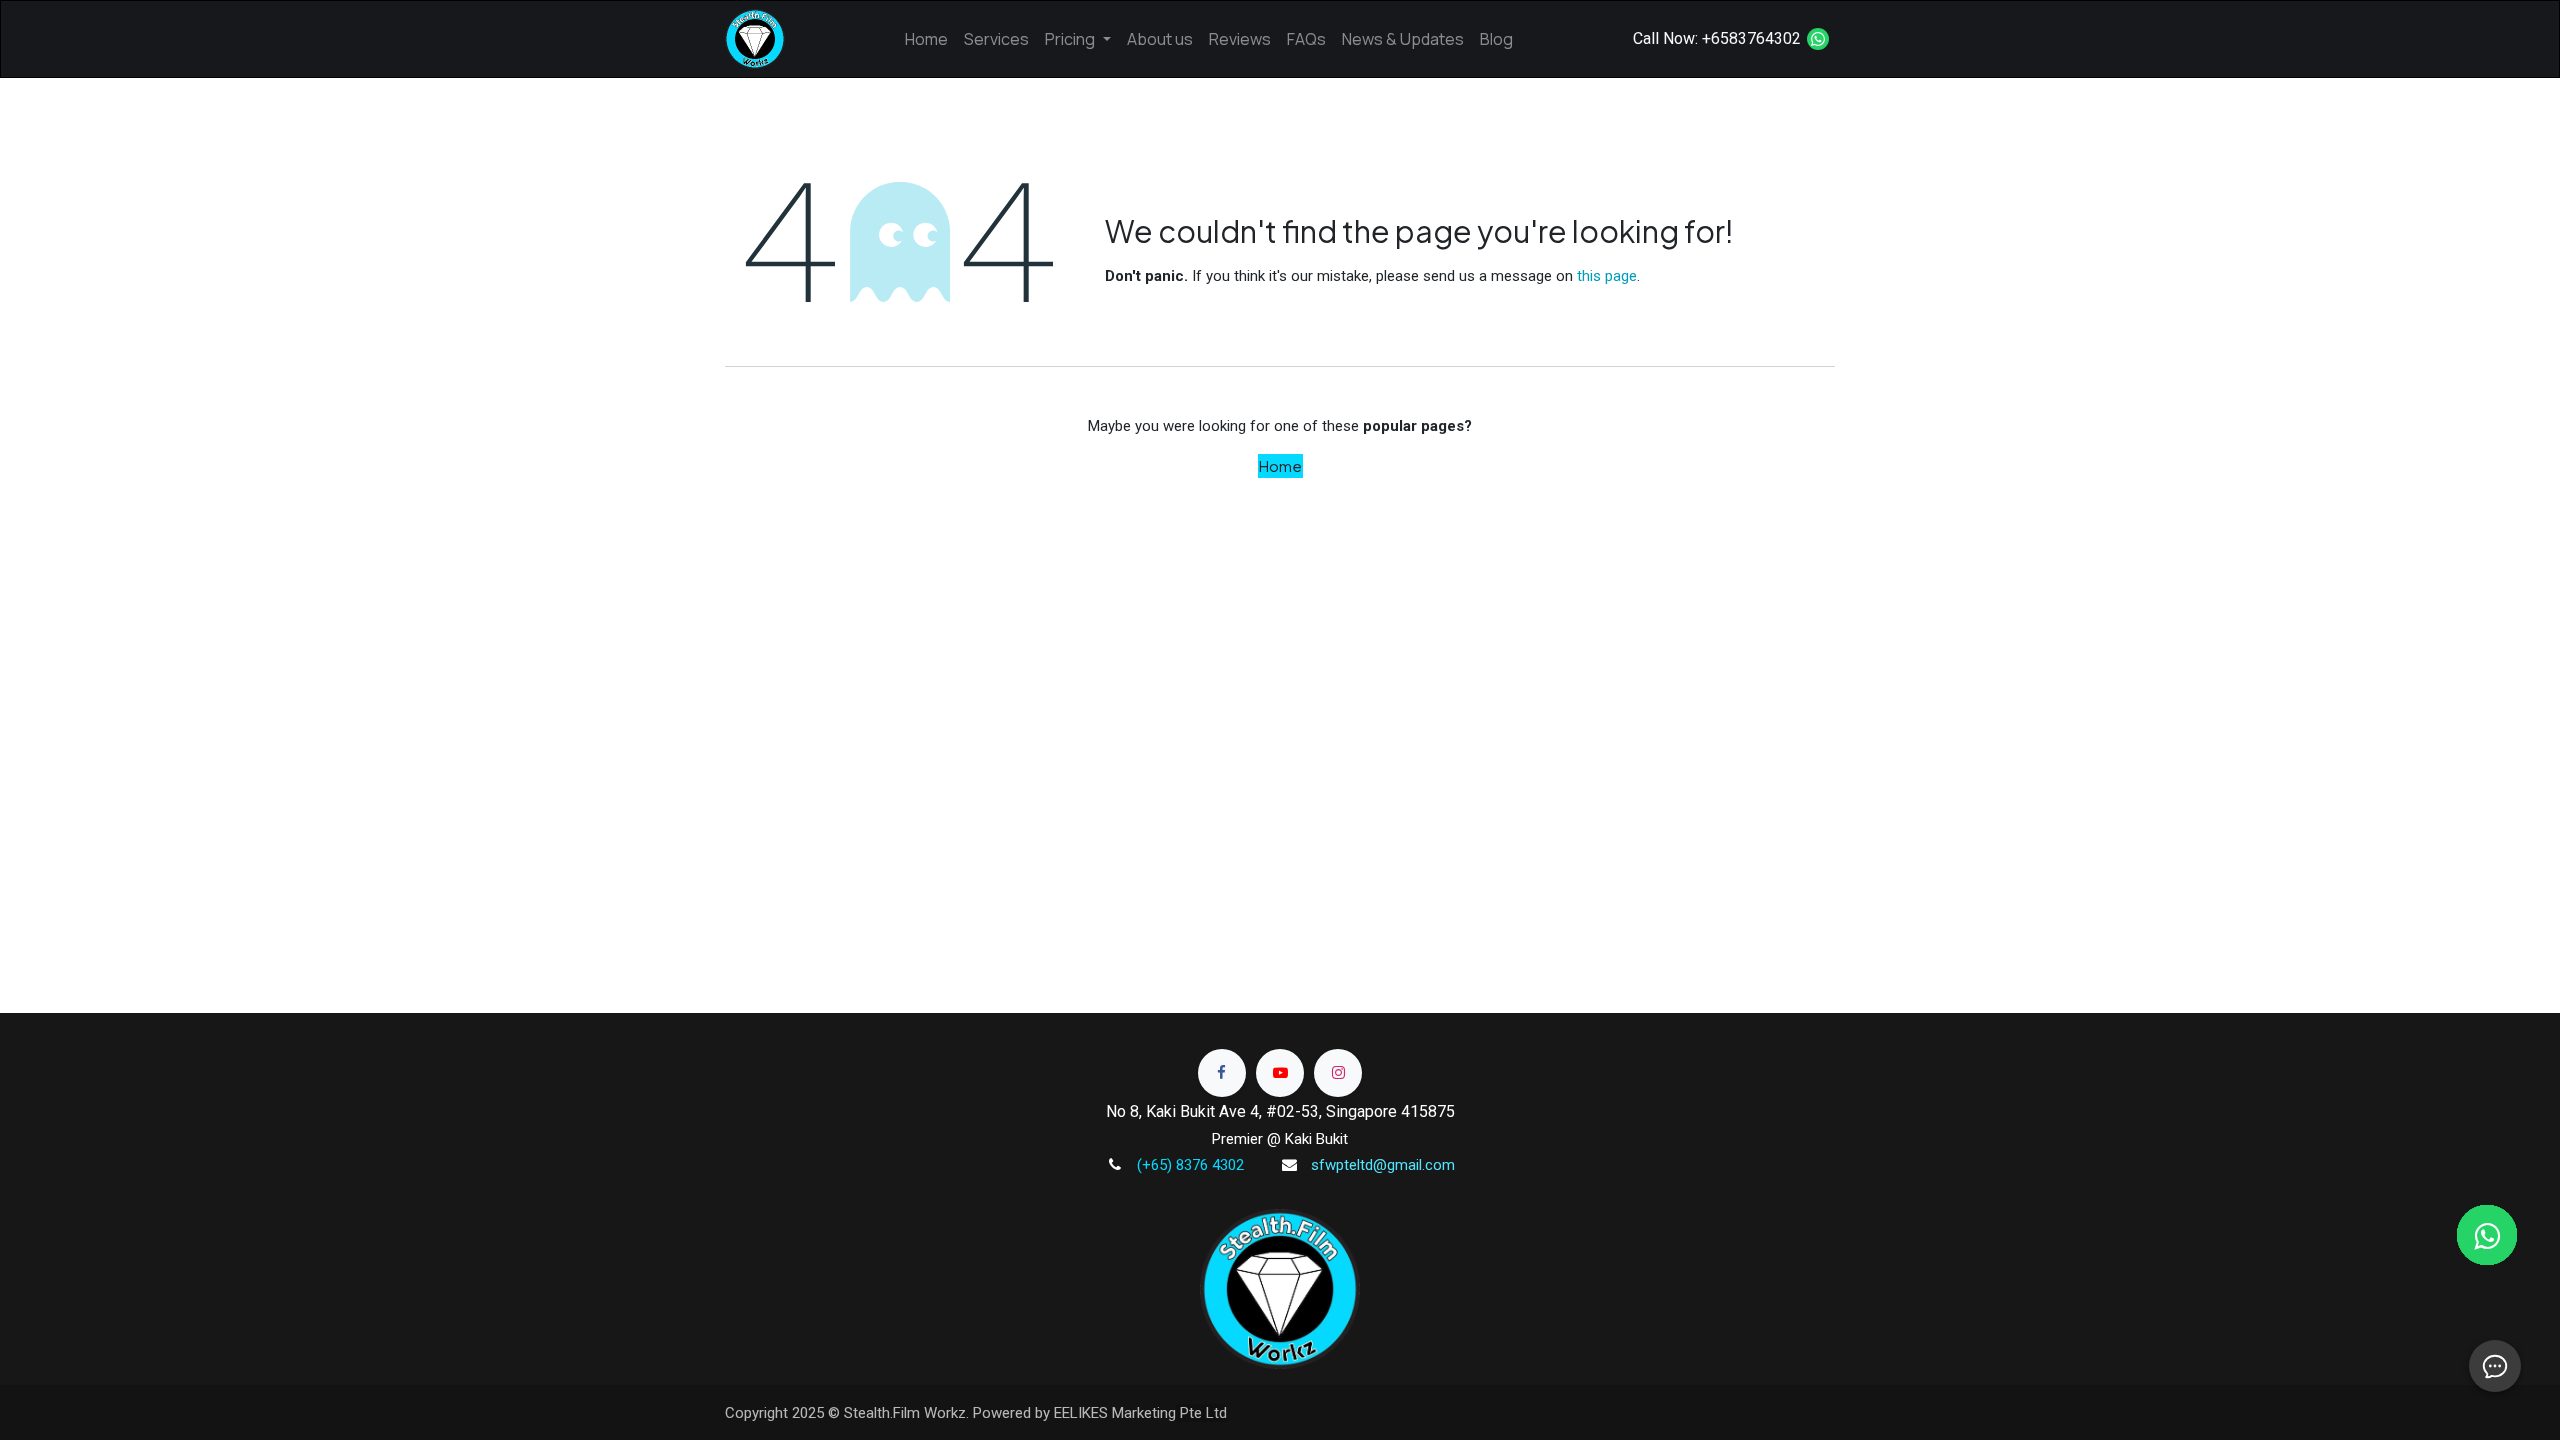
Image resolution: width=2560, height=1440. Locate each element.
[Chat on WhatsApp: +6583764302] (1818, 39)
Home (1280, 465)
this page (1607, 276)
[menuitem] (926, 39)
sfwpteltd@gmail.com (1383, 1165)
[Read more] (1222, 1073)
